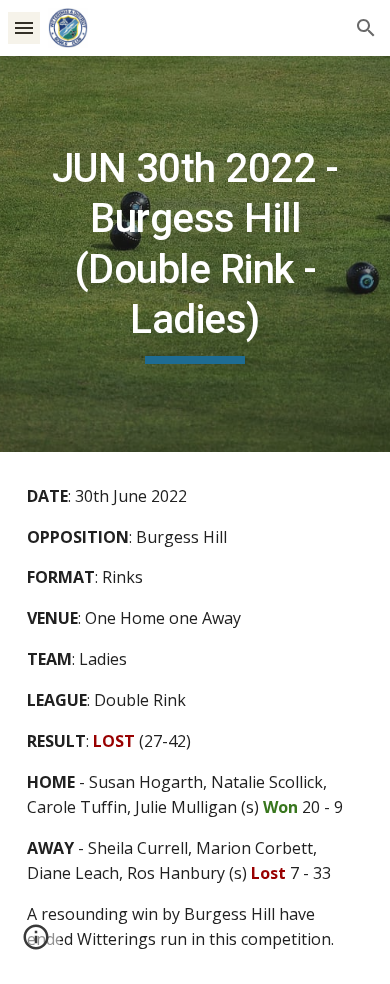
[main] (195, 254)
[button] (24, 27)
